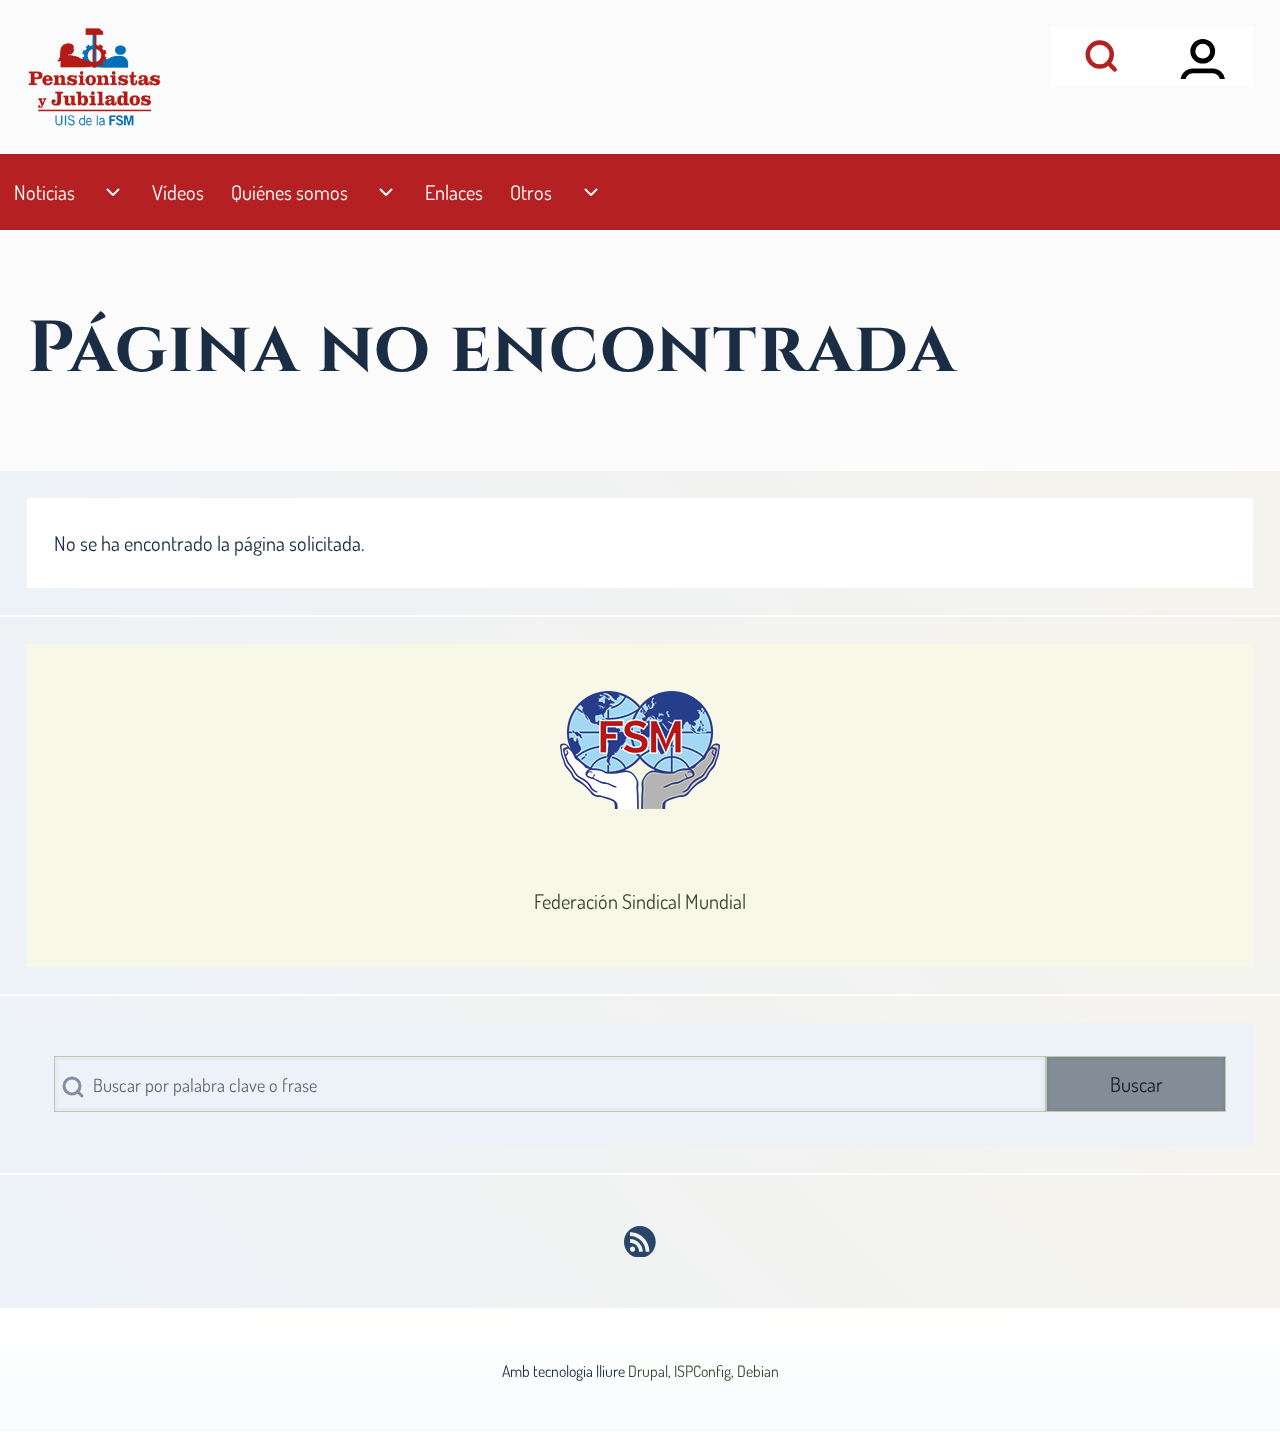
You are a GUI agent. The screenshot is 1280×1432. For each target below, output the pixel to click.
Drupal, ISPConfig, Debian (703, 1371)
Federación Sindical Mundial (640, 901)
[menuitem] (44, 192)
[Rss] (640, 1242)
